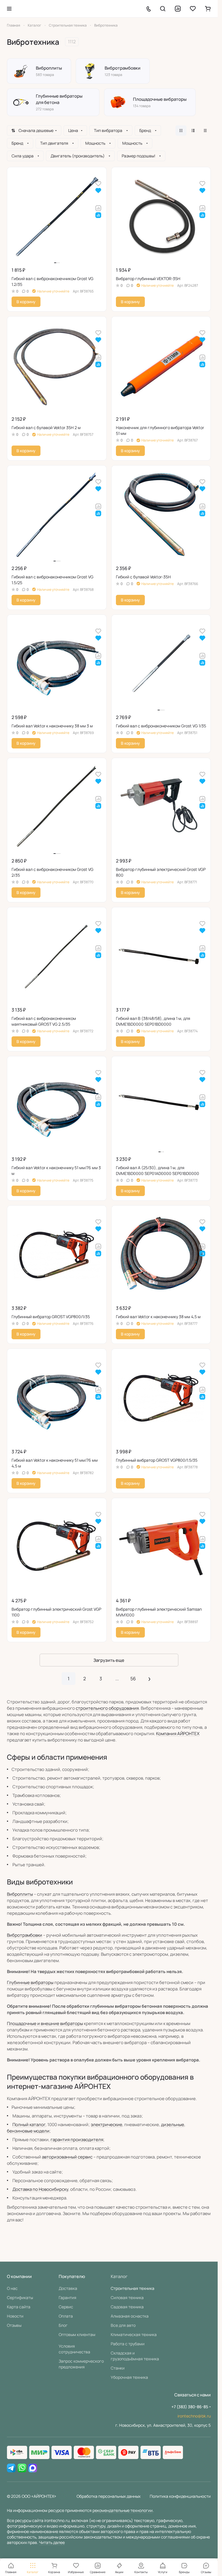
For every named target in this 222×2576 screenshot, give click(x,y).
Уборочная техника (129, 2377)
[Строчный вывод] (193, 131)
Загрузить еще (109, 1660)
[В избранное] (98, 183)
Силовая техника (127, 2297)
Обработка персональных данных (109, 2496)
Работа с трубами (128, 2344)
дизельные (173, 2125)
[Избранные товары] (193, 9)
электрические (107, 2125)
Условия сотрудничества (74, 2349)
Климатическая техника (134, 2334)
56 (133, 1679)
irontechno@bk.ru (194, 2416)
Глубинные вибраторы (30, 1982)
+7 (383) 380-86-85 (190, 2407)
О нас (12, 2288)
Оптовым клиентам (77, 2334)
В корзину (26, 302)
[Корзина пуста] (208, 9)
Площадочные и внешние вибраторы (45, 2023)
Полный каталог (29, 2125)
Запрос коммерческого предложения (81, 2364)
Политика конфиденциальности (180, 2496)
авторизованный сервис (67, 2157)
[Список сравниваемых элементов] (178, 9)
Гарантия (67, 2297)
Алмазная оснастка (130, 2316)
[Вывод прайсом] (205, 131)
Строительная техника (133, 2288)
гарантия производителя (77, 2140)
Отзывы (14, 2325)
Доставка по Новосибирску (40, 2189)
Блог (63, 2325)
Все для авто (123, 2325)
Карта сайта (19, 2307)
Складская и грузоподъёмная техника (135, 2356)
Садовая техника (127, 2307)
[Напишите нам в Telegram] (11, 2468)
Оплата (66, 2316)
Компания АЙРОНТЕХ (178, 1734)
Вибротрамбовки (25, 1935)
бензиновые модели (28, 2131)
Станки (118, 2368)
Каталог (119, 2276)
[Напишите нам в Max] (33, 2468)
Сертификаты (20, 2297)
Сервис (66, 2307)
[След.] (149, 1679)
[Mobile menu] (9, 9)
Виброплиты (20, 1894)
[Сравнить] (98, 208)
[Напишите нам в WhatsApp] (22, 2468)
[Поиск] (163, 9)
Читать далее (52, 2542)
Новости (15, 2316)
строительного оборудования (107, 1708)
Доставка (68, 2288)
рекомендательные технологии (123, 2510)
